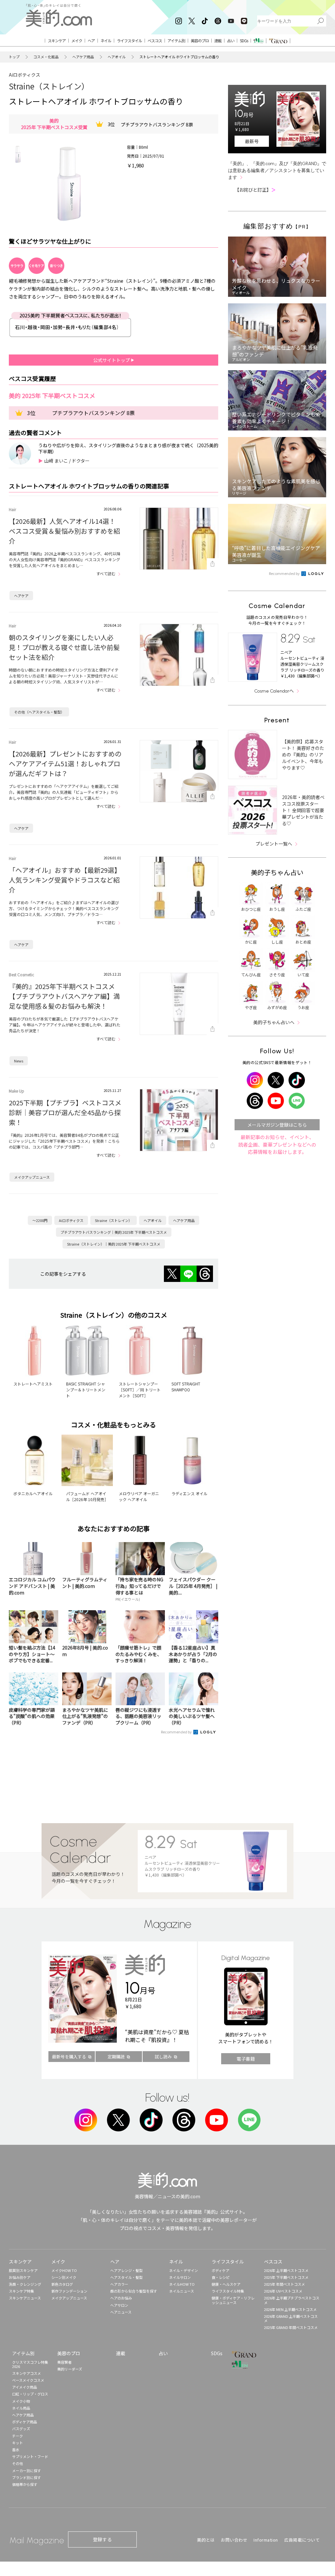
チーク (18, 2436)
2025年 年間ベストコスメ (284, 2284)
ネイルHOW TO (182, 2284)
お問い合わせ (234, 2540)
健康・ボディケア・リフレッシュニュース (233, 2300)
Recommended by (177, 1732)
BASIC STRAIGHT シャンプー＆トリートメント (86, 1390)
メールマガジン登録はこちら (277, 1125)
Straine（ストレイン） (49, 86)
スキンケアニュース (25, 2298)
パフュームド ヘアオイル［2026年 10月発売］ (87, 1496)
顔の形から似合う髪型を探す (134, 2291)
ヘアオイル (117, 57)
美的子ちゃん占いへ (274, 1022)
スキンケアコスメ (26, 2373)
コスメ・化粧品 (46, 57)
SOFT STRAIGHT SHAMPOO (186, 1387)
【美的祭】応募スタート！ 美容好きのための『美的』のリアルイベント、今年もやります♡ (303, 754)
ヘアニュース (121, 2312)
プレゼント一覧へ (274, 844)
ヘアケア (21, 596)
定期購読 (116, 2057)
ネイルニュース (182, 2291)
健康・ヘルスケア (226, 2284)
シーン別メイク (64, 2277)
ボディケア (220, 2270)
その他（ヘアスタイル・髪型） (39, 712)
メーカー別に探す (26, 2471)
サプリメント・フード (30, 2456)
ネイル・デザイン (184, 2270)
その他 (18, 2463)
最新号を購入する (69, 2057)
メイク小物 (21, 2401)
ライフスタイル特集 (228, 2291)
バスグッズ (21, 2429)
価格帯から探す (25, 2484)
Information (266, 2540)
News (19, 1061)
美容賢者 (64, 2362)
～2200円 (40, 1220)
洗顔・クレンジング (25, 2284)
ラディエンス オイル (189, 1493)
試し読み (163, 2057)
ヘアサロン (119, 2305)
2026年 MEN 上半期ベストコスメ (290, 2309)
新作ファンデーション (69, 2291)
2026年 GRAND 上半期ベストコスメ (291, 2318)
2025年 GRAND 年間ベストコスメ (291, 2327)
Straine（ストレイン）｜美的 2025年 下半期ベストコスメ (114, 1244)
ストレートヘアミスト (33, 1384)
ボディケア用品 (25, 2422)
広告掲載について (302, 2540)
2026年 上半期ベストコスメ (286, 2270)
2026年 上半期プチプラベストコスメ (292, 2300)
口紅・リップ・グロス (30, 2394)
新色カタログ (62, 2284)
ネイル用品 (21, 2408)
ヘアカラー (119, 2284)
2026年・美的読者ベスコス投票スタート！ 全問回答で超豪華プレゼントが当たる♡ (303, 810)
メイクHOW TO (64, 2270)
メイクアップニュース (32, 1177)
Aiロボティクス (25, 75)
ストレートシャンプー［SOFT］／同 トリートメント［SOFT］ (140, 1390)
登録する (102, 2539)
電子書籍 (246, 2059)
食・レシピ (221, 2277)
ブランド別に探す (26, 2477)
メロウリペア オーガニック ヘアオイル (139, 1496)
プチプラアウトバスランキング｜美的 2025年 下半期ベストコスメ (114, 1232)
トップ (14, 57)
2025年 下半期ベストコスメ (286, 2277)
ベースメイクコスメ (28, 2380)
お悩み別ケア (20, 2277)
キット (18, 2443)
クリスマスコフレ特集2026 (30, 2364)
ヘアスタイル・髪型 (126, 2277)
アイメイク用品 (25, 2387)
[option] (18, 154)
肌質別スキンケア (23, 2270)
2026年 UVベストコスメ (283, 2291)
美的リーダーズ (70, 2369)
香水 (16, 2450)
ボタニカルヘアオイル (33, 1493)
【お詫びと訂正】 (255, 190)
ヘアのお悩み (121, 2298)
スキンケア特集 (21, 2291)
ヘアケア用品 (83, 57)
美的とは (206, 2540)
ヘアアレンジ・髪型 (126, 2270)
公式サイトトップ (112, 360)
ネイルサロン (180, 2277)
